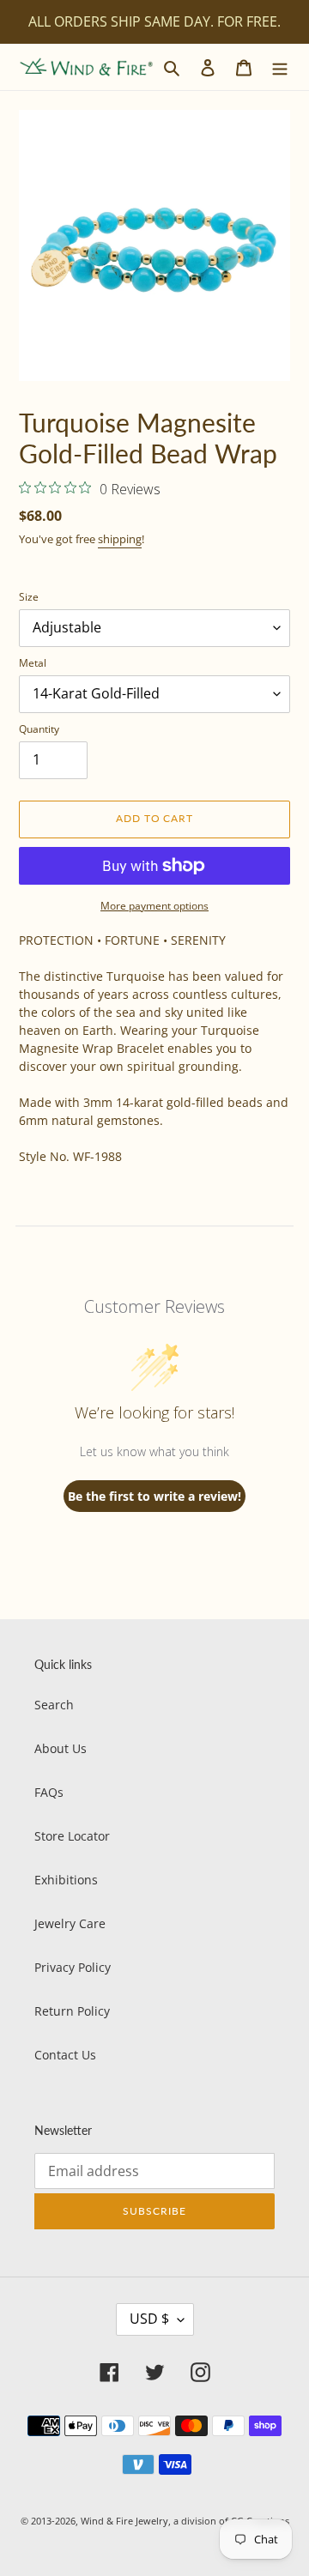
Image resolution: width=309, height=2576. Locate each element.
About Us (61, 1748)
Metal (33, 663)
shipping (120, 539)
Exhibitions (66, 1880)
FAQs (49, 1792)
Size (29, 597)
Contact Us (65, 2055)
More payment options (154, 906)
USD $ (149, 2319)
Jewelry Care (70, 1923)
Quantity (39, 729)
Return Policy (72, 2011)
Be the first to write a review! (154, 1496)
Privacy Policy (73, 1967)
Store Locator (72, 1836)
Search (54, 1705)
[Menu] (280, 67)
